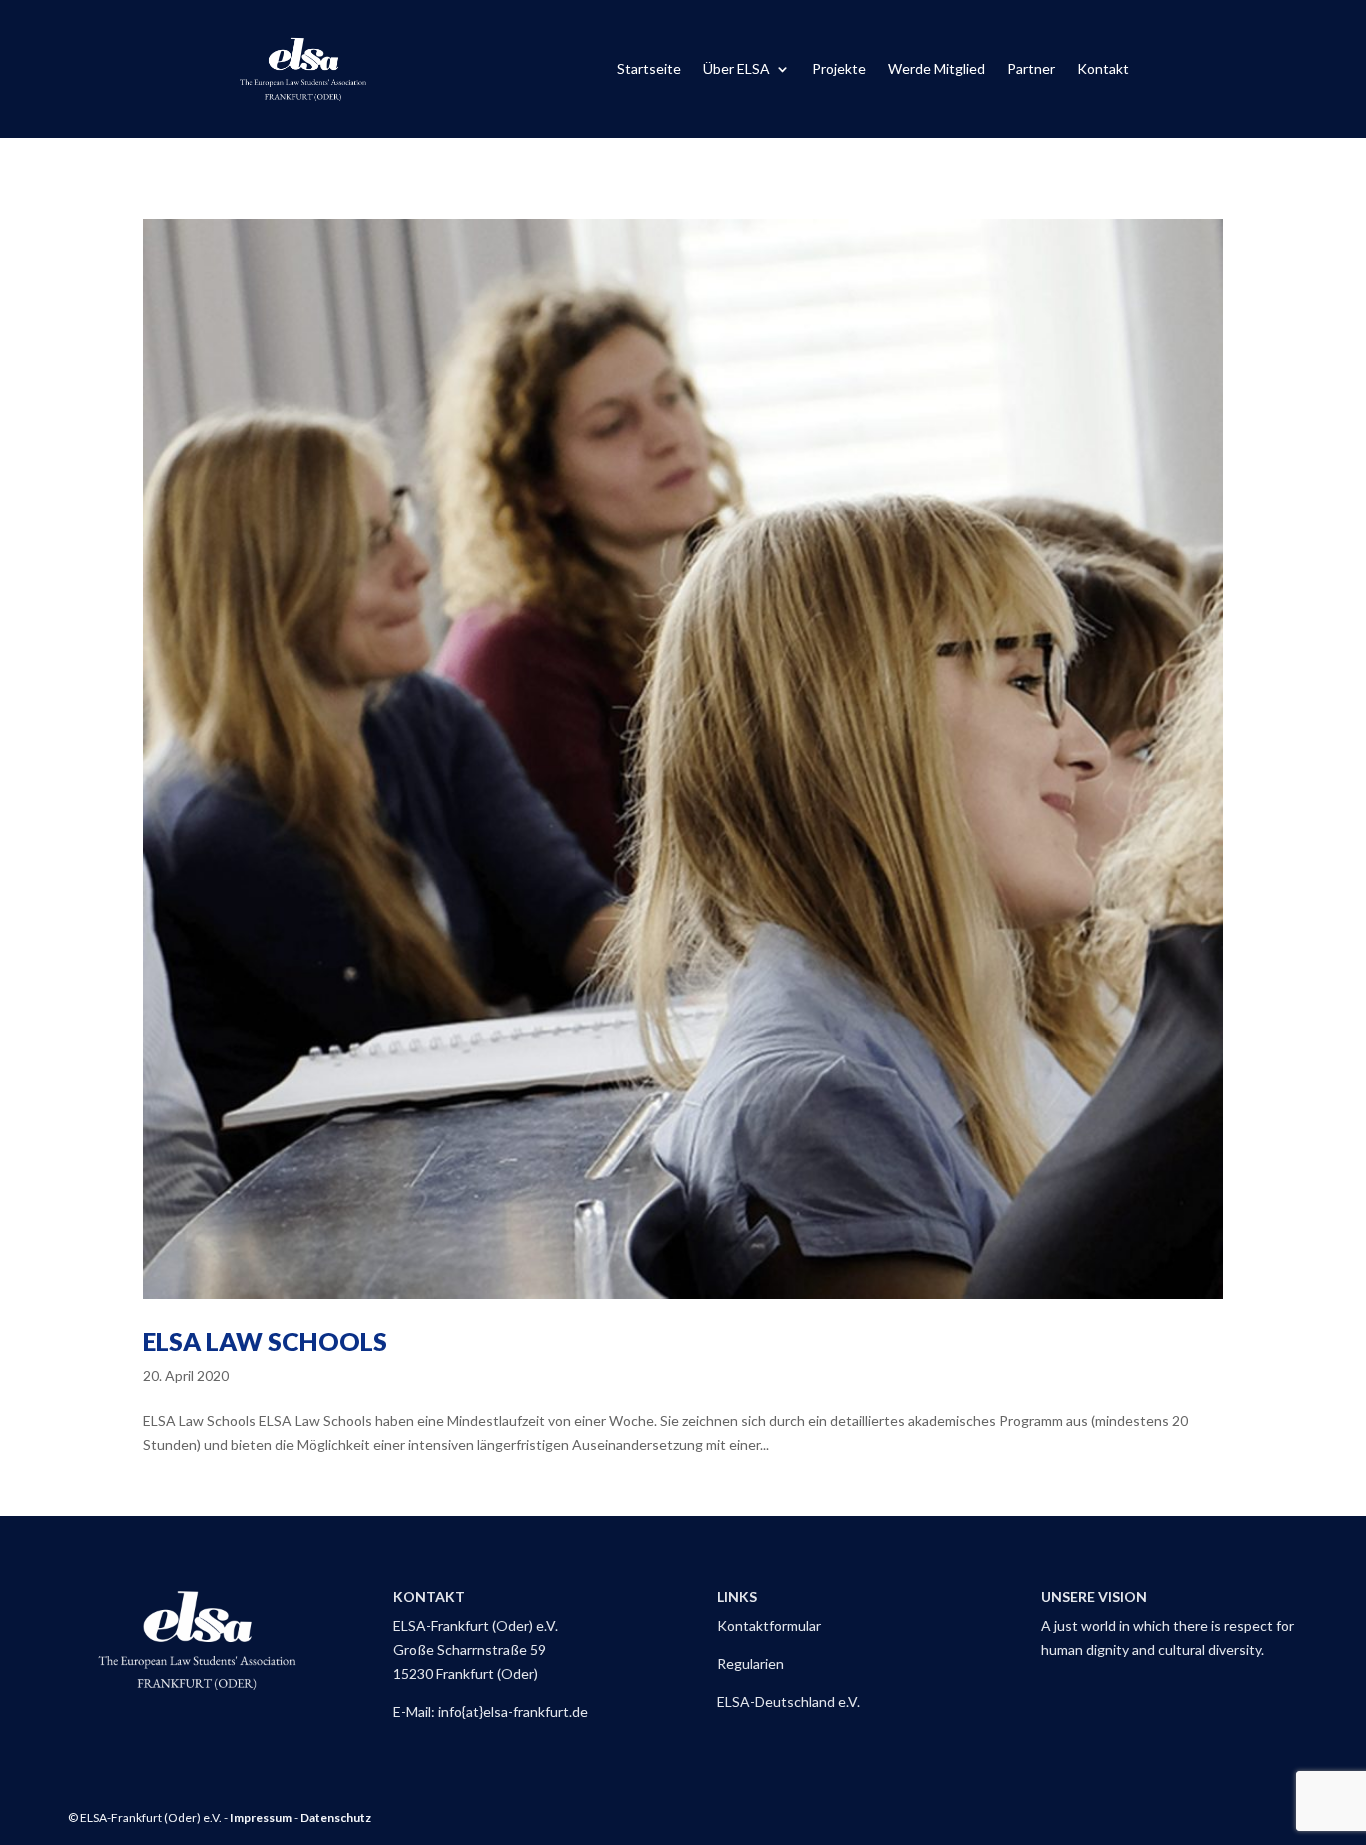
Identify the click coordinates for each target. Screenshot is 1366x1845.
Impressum (261, 1817)
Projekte (839, 69)
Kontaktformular (769, 1625)
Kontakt (1103, 69)
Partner (1031, 69)
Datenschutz (335, 1817)
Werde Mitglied (936, 69)
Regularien (750, 1663)
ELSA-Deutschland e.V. (788, 1701)
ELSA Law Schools (265, 1341)
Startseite (649, 69)
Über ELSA (736, 69)
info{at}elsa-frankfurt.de (513, 1711)
